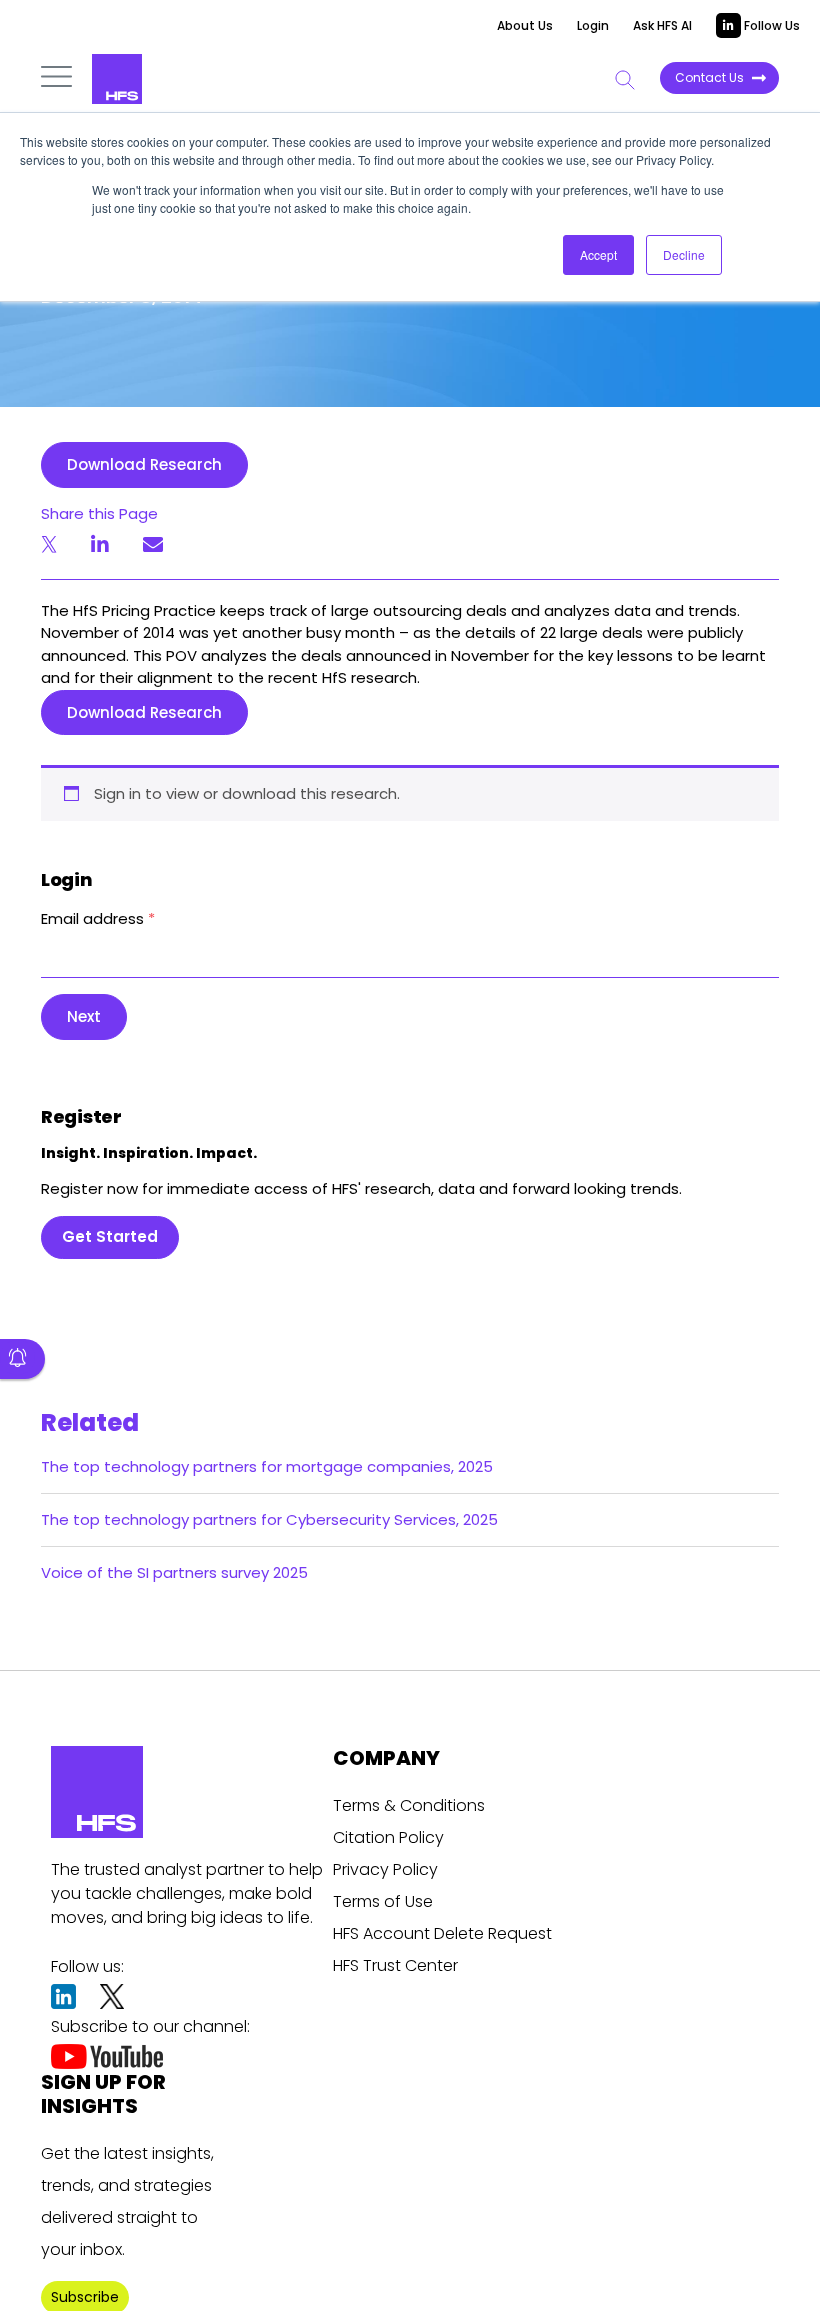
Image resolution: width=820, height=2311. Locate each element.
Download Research (144, 464)
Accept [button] (598, 254)
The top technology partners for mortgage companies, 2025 (267, 1466)
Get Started (110, 1236)
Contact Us (709, 77)
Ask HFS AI (662, 25)
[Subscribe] (22, 1359)
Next (84, 1016)
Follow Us (770, 25)
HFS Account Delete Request (442, 1933)
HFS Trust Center (395, 1965)
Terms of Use (383, 1901)
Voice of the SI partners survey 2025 (174, 1572)
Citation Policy (388, 1837)
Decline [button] (684, 254)
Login (593, 25)
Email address (98, 918)
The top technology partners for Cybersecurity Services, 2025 (269, 1519)
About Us (525, 25)
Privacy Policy (385, 1869)
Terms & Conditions (409, 1805)
